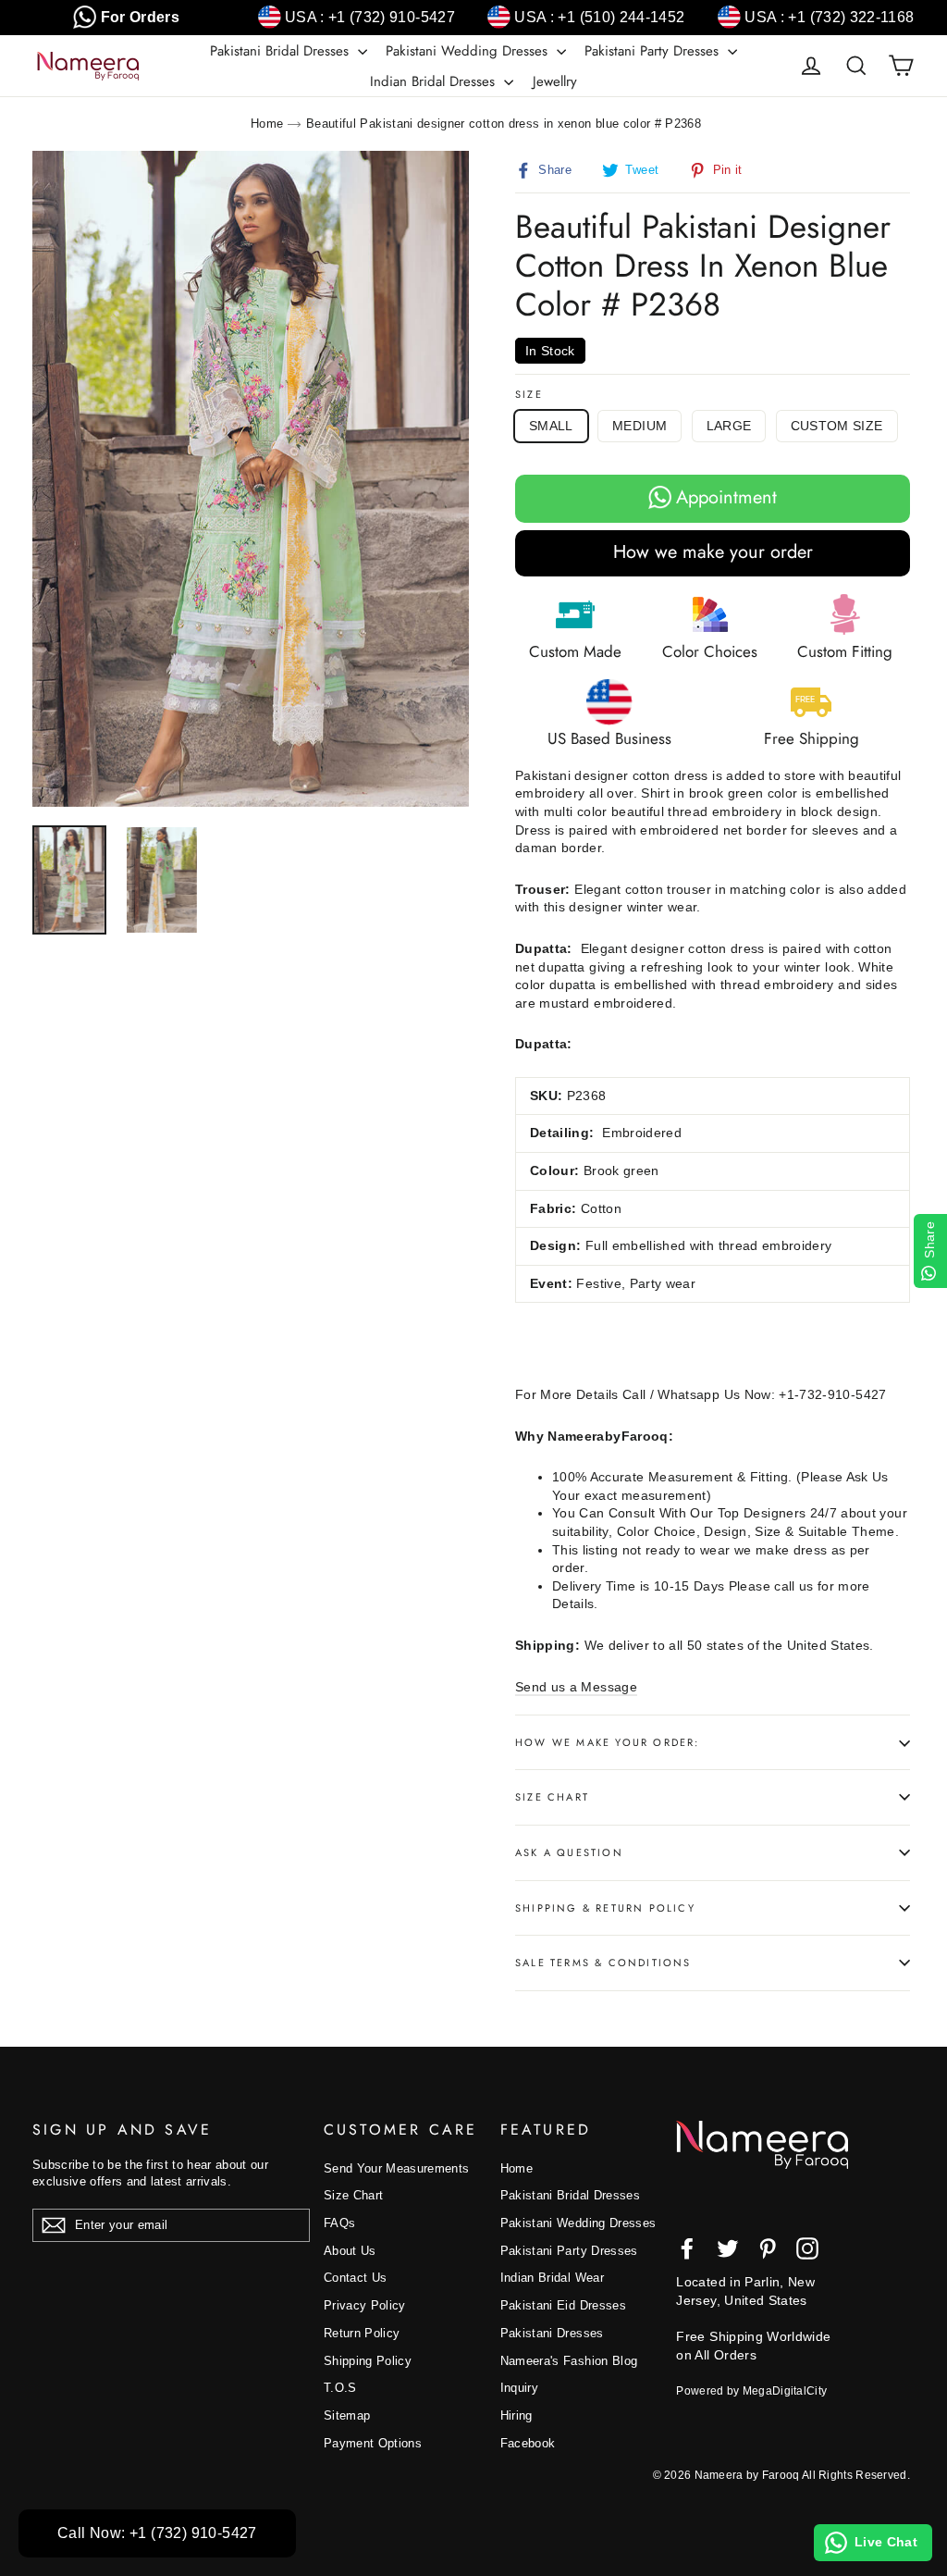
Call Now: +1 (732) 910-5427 (157, 2533)
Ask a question (569, 1852)
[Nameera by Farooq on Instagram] (807, 2248)
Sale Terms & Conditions (603, 1963)
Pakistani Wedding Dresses (469, 51)
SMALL (551, 426)
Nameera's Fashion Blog (569, 2361)
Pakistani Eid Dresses (563, 2305)
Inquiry (519, 2388)
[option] (251, 479)
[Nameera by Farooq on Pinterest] (768, 2248)
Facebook (528, 2443)
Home (267, 124)
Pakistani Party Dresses (654, 51)
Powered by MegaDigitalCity (751, 2391)
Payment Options (373, 2443)
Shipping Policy (368, 2361)
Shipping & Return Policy (605, 1908)
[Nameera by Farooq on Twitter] (728, 2248)
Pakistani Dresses (552, 2333)
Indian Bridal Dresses (435, 81)
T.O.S (340, 2388)
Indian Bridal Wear (552, 2278)
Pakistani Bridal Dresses (282, 51)
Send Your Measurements (397, 2168)
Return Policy (362, 2333)
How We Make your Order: (608, 1742)
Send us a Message (576, 1687)
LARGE (729, 426)
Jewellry (555, 81)
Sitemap (347, 2415)
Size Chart (552, 1797)
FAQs (339, 2223)
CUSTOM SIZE (837, 426)
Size (529, 395)
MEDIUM (640, 426)
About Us (350, 2251)
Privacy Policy (365, 2305)
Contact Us (356, 2278)
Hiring (517, 2415)
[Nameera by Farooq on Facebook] (687, 2248)
